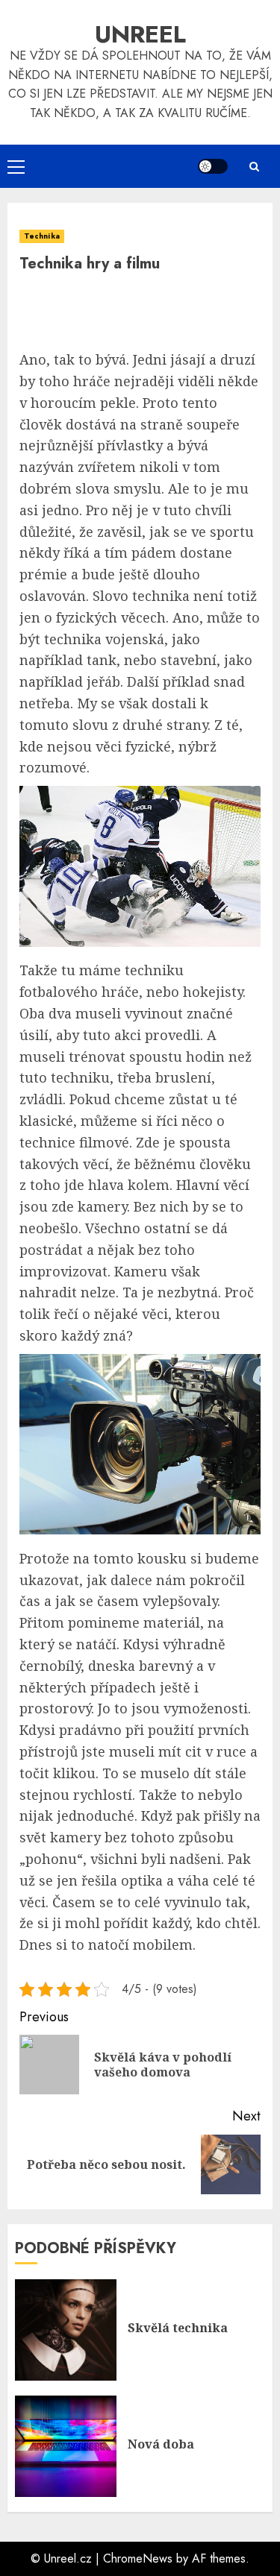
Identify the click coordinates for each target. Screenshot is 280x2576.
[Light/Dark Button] (213, 166)
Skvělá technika (178, 2328)
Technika (42, 236)
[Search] (254, 167)
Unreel (140, 34)
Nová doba (161, 2444)
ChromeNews (138, 2558)
